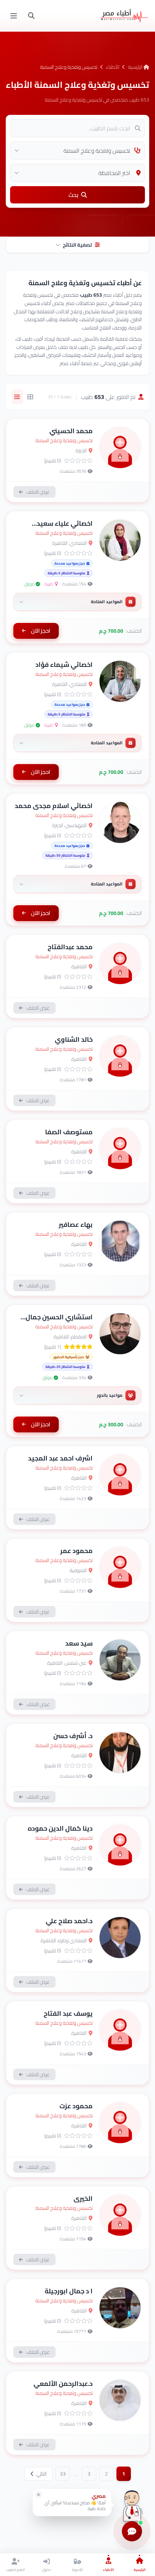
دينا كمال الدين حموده (60, 1828)
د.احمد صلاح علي (69, 1921)
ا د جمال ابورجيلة (69, 2291)
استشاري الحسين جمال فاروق (59, 1322)
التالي (41, 2474)
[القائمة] (14, 16)
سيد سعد (79, 1643)
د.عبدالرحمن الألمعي (63, 2384)
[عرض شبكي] (30, 397)
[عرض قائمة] (17, 397)
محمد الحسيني (71, 431)
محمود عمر (76, 1551)
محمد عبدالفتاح (70, 947)
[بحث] (31, 16)
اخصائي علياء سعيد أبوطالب (65, 528)
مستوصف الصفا (69, 1132)
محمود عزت (76, 2106)
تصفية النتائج (77, 245)
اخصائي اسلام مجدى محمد (54, 806)
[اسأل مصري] (132, 2505)
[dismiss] (39, 2495)
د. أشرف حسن (73, 1736)
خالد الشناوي (74, 1039)
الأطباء (113, 67)
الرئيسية (136, 67)
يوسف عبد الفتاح (68, 2013)
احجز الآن (41, 631)
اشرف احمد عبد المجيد (60, 1458)
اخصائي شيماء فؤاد (64, 665)
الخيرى (83, 2198)
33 (63, 2474)
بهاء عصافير (76, 1224)
